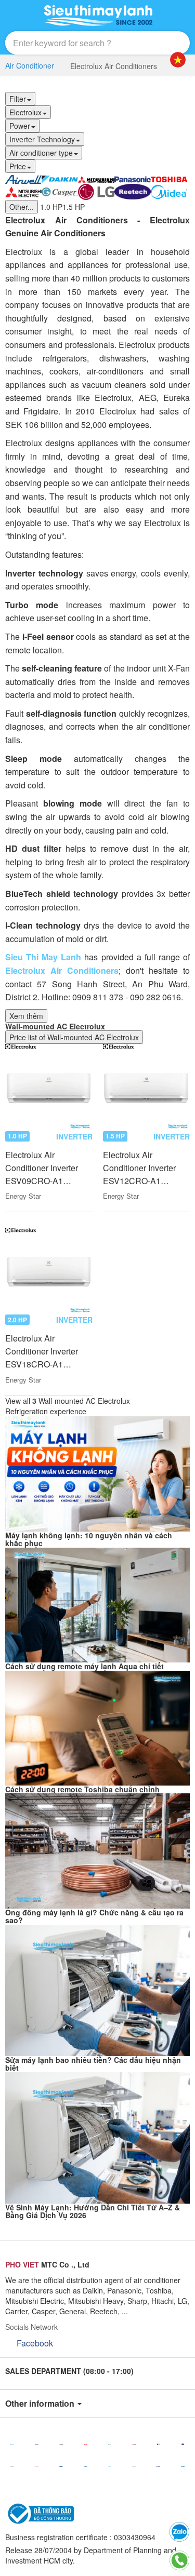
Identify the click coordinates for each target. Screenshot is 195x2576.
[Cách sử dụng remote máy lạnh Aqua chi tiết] (97, 1604)
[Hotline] (179, 2560)
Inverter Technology (42, 139)
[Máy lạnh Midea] (110, 2466)
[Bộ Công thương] (40, 2513)
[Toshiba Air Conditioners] (169, 178)
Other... (22, 207)
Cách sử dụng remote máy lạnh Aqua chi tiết (84, 1666)
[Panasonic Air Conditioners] (133, 178)
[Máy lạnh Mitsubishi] (61, 2444)
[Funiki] (183, 2466)
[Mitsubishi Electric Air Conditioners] (23, 191)
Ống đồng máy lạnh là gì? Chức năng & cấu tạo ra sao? (94, 1916)
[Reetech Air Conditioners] (133, 191)
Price (18, 166)
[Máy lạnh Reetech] (183, 2444)
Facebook (35, 2343)
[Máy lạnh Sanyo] (86, 2466)
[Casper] (110, 2444)
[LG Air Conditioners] (96, 191)
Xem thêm (26, 1016)
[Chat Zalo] (179, 2532)
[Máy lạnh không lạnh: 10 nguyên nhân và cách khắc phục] (97, 1473)
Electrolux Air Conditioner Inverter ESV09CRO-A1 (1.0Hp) (42, 1168)
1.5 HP (74, 207)
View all (68, 1401)
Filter (18, 99)
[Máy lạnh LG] (158, 2444)
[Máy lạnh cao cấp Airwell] (23, 178)
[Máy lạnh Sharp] (37, 2466)
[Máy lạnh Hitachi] (12, 2466)
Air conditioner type (41, 153)
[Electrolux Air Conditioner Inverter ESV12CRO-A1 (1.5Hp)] (147, 1088)
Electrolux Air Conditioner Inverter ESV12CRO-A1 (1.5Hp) (139, 1168)
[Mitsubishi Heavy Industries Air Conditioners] (96, 178)
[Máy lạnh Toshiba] (86, 2444)
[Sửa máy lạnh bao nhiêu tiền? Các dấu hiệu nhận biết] (97, 1989)
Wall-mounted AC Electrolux (55, 1026)
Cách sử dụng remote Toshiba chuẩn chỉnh (82, 1789)
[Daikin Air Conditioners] (60, 178)
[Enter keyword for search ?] (158, 43)
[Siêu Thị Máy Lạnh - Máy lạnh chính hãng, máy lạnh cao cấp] (98, 16)
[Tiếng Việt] (178, 60)
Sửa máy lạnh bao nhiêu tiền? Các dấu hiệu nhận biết (93, 2064)
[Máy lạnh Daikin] (12, 2444)
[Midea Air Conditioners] (169, 191)
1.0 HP (51, 207)
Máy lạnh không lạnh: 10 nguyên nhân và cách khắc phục (89, 1539)
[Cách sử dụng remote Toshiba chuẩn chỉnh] (97, 1727)
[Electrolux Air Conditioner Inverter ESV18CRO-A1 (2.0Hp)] (49, 1271)
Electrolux (25, 112)
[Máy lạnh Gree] (158, 2466)
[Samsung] (61, 2466)
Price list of (74, 1037)
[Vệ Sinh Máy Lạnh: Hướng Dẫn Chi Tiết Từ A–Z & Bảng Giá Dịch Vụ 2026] (97, 2137)
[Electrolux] (134, 2466)
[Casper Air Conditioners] (60, 191)
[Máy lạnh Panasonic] (37, 2444)
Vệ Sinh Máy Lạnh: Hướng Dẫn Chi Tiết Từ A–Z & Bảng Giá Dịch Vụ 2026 (93, 2211)
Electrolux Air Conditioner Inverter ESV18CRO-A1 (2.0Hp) (42, 1351)
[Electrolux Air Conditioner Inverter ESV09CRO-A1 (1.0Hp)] (49, 1088)
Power (20, 126)
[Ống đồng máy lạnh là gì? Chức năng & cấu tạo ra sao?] (97, 1850)
